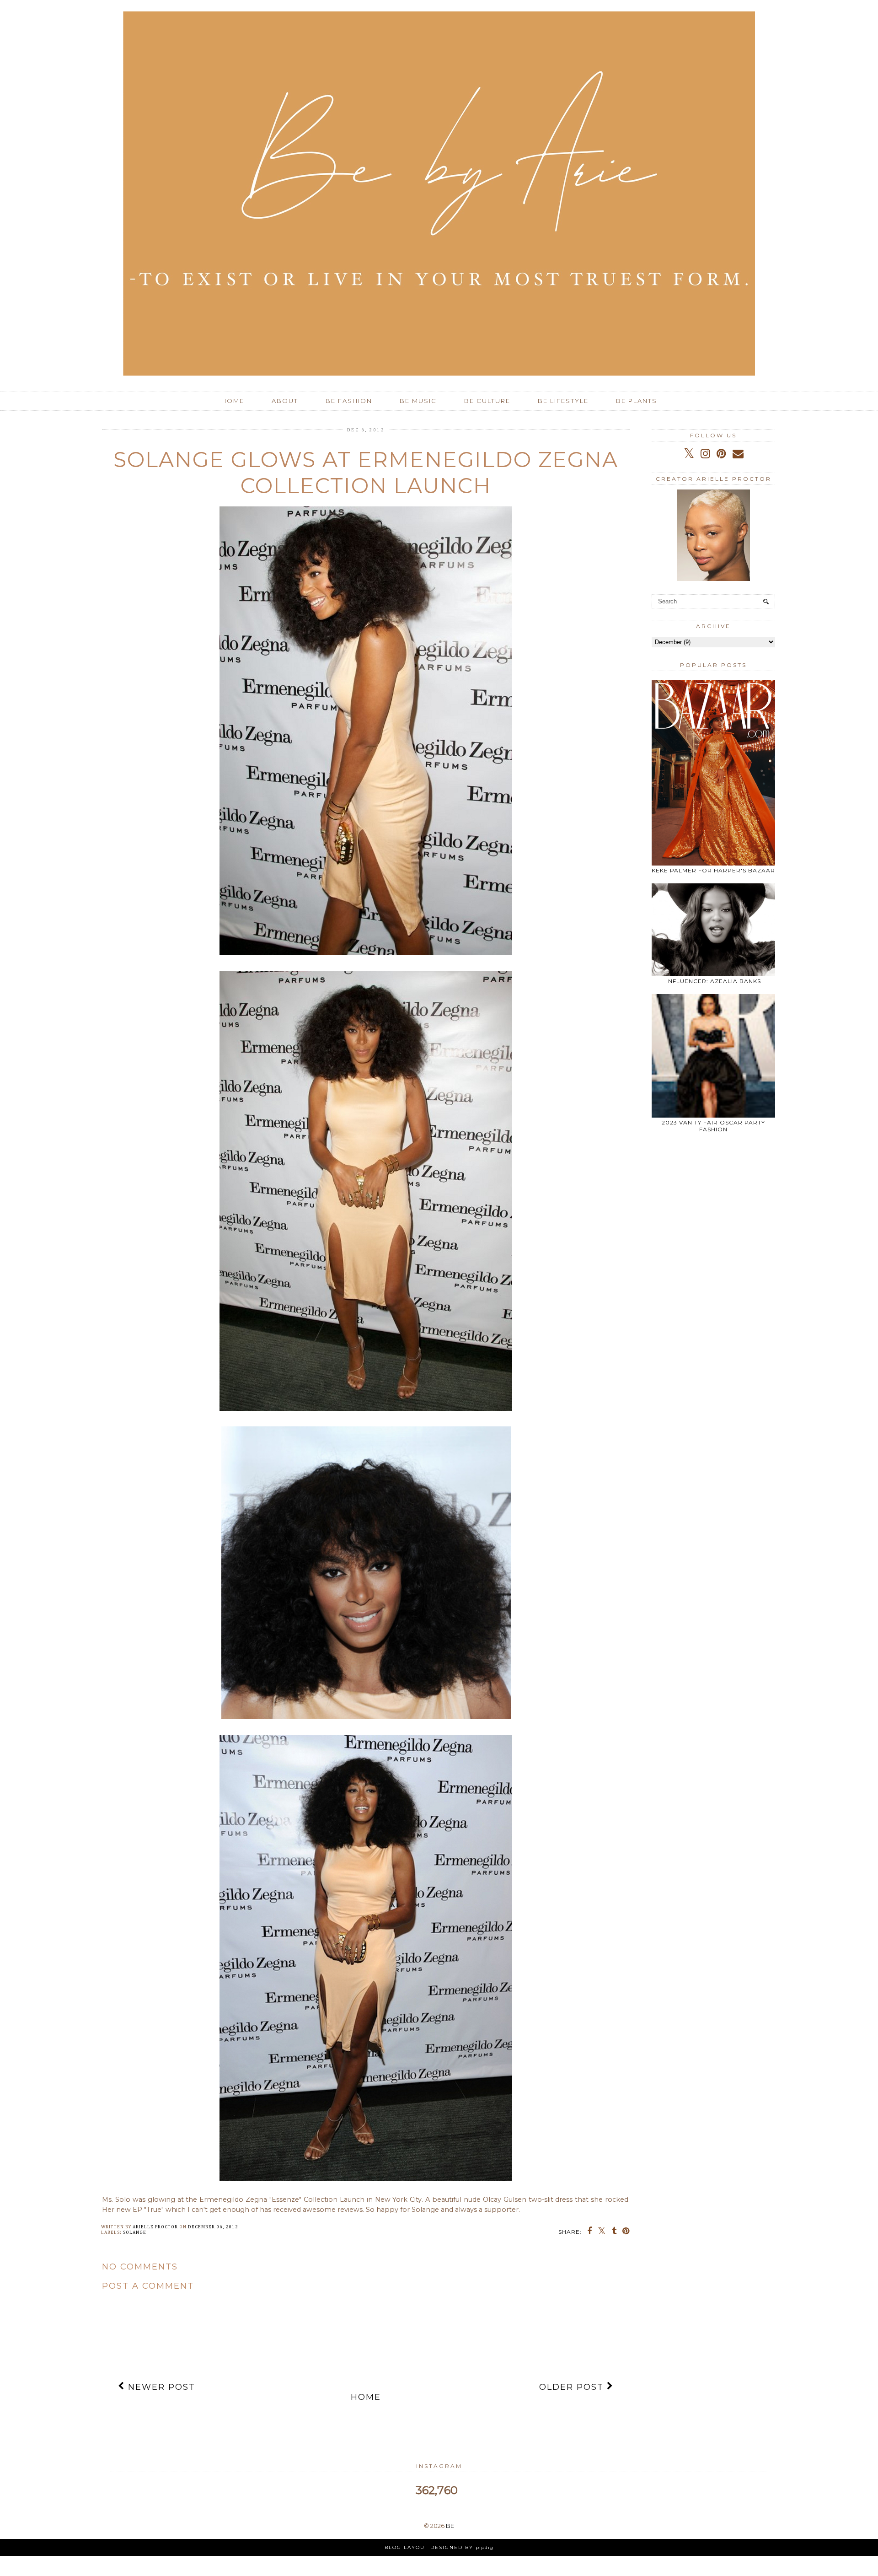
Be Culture (487, 401)
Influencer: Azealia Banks (714, 981)
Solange (135, 2232)
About (285, 401)
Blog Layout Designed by (439, 2547)
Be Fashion (349, 401)
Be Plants (637, 401)
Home (233, 401)
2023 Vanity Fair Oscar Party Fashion (713, 1126)
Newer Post (160, 2387)
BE (450, 2526)
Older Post (573, 2387)
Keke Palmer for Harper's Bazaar (713, 870)
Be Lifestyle (563, 401)
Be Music (418, 401)
